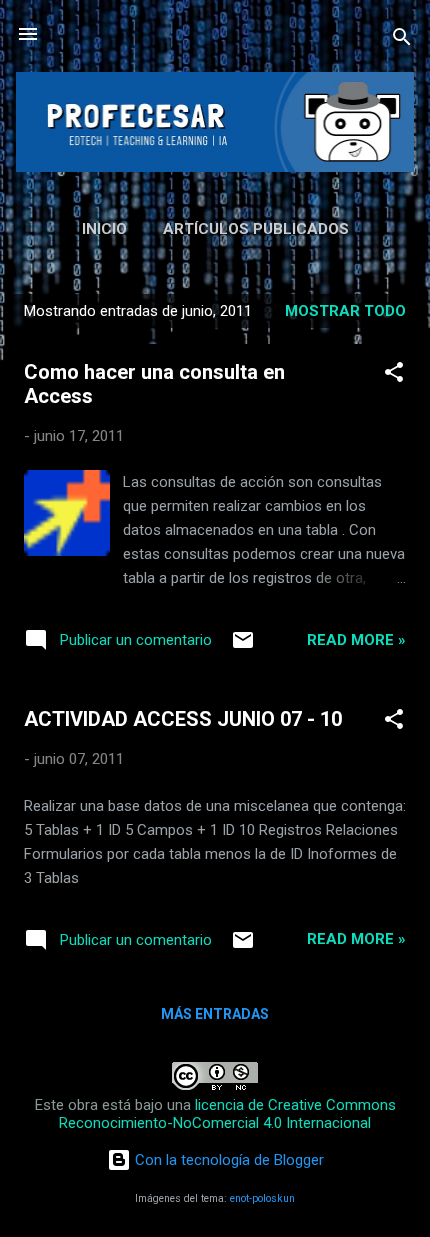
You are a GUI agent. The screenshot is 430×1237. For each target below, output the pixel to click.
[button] (394, 375)
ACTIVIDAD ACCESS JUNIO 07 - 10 (183, 719)
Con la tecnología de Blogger (227, 1160)
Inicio (104, 229)
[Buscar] (402, 40)
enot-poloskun (262, 1198)
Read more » (356, 640)
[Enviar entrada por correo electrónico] (243, 647)
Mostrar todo (345, 311)
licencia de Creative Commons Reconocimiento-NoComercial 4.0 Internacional (227, 1114)
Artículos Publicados (256, 229)
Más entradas (215, 1014)
